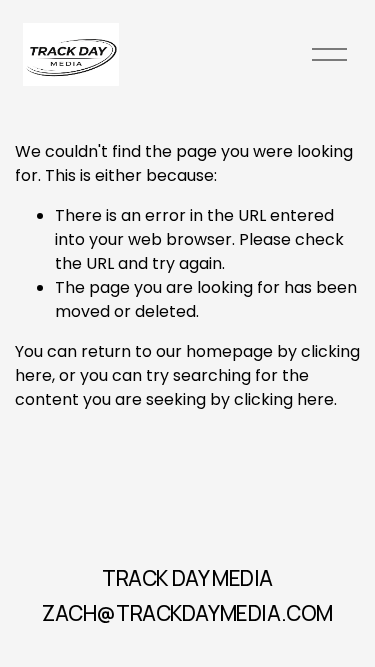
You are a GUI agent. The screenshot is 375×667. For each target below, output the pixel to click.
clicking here (284, 399)
